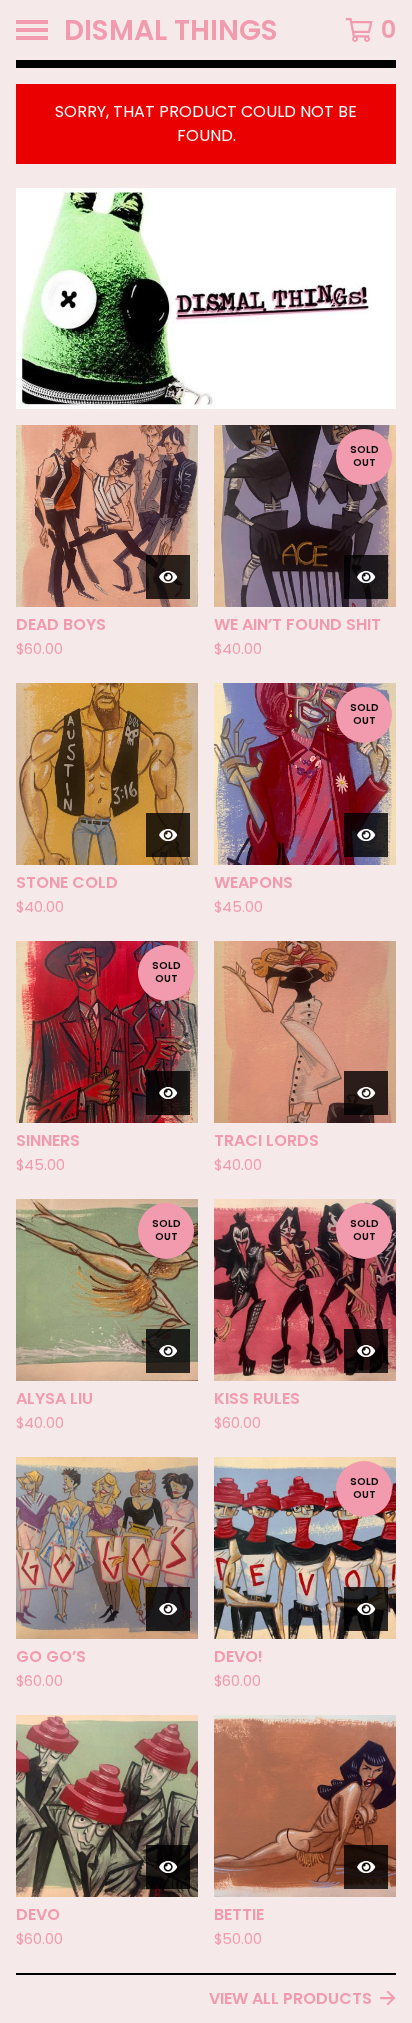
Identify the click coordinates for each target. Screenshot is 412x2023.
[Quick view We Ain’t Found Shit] (366, 577)
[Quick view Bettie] (366, 1867)
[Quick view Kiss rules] (366, 1351)
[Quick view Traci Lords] (366, 1093)
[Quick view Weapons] (366, 835)
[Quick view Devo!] (366, 1609)
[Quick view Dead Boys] (168, 577)
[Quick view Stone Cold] (168, 835)
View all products (290, 1998)
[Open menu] (32, 30)
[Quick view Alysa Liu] (168, 1351)
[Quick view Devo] (168, 1867)
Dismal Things (171, 30)
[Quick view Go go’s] (168, 1609)
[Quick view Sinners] (168, 1093)
